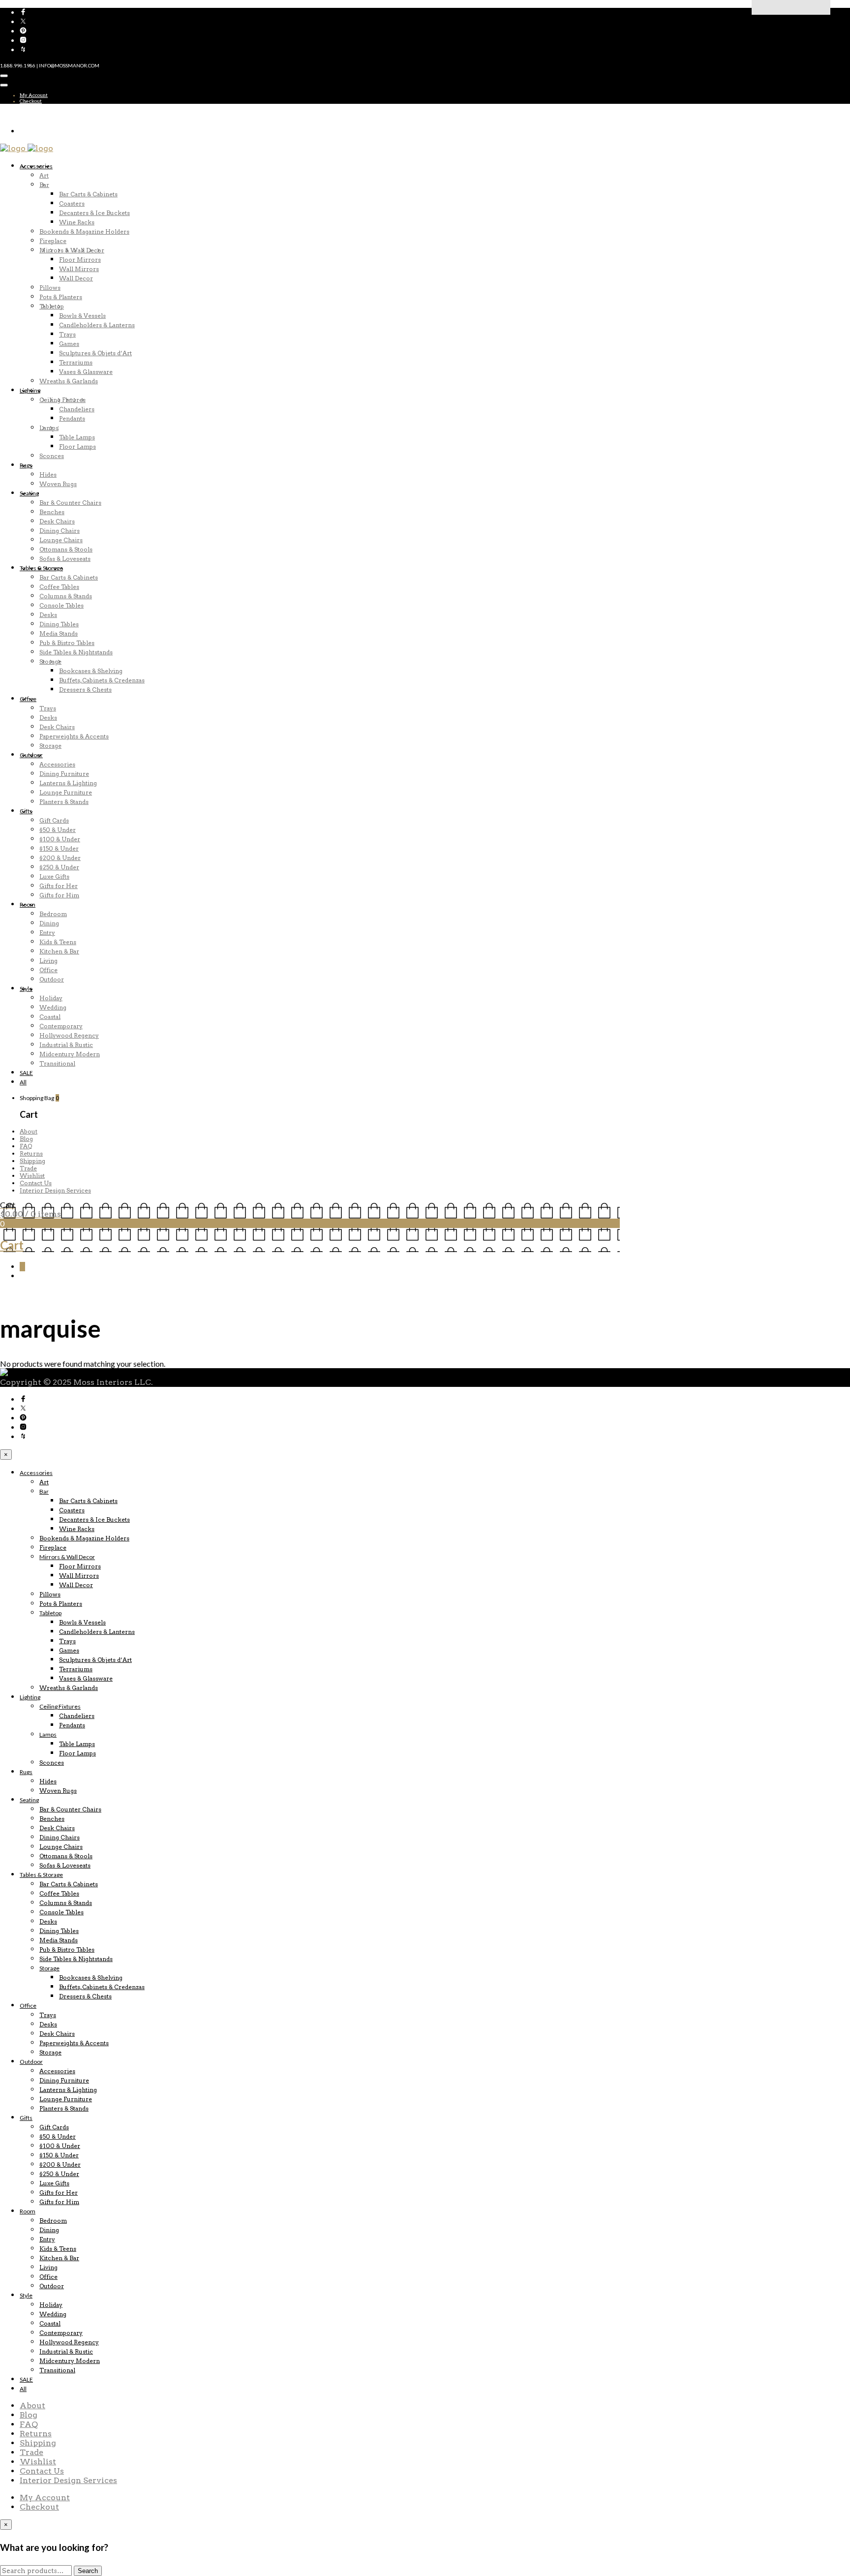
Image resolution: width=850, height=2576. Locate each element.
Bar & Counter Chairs (70, 503)
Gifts (26, 811)
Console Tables (61, 605)
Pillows (50, 288)
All (23, 1082)
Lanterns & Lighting (68, 783)
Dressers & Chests (85, 690)
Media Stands (59, 633)
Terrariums (76, 362)
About (29, 1131)
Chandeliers (77, 409)
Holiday (51, 998)
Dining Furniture (64, 774)
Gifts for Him (59, 895)
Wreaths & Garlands (69, 381)
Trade (28, 1168)
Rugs (26, 465)
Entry (47, 933)
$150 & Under (59, 848)
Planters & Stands (64, 802)
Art (44, 175)
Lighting (30, 390)
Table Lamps (77, 437)
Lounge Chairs (61, 540)
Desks (48, 615)
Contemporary (61, 1026)
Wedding (53, 1007)
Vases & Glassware (86, 372)
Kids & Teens (58, 942)
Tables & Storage (41, 568)
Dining (49, 923)
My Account (34, 95)
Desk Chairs (57, 521)
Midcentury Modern (70, 1054)
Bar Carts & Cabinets (88, 194)
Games (69, 344)
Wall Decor (76, 278)
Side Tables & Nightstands (76, 652)
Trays (67, 334)
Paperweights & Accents (74, 736)
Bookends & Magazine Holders (84, 231)
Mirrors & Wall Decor (72, 250)
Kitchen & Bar (59, 951)
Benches (52, 512)
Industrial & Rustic (66, 1045)
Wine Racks (77, 222)
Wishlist (32, 1176)
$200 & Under (60, 858)
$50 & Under (58, 830)
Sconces (52, 456)
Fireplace (53, 241)
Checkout (31, 101)
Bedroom (53, 914)
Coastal (50, 1017)
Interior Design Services (55, 1190)
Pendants (72, 418)
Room (28, 905)
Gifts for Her (59, 886)
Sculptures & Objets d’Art (95, 353)
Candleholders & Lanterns (97, 325)
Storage (50, 661)
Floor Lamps (77, 446)
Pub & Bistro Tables (67, 643)
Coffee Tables (59, 587)
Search (88, 2571)
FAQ (26, 1146)
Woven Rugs (58, 484)
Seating (29, 493)
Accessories (36, 166)
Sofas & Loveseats (65, 559)
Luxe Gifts (54, 876)
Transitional (57, 1063)
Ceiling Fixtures (62, 400)
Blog (26, 1139)
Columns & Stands (66, 596)
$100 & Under (60, 839)
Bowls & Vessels (82, 316)
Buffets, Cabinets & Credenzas (102, 680)
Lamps (49, 428)
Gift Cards (54, 820)
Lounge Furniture (66, 792)
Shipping (32, 1161)
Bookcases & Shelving (91, 671)
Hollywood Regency (69, 1035)
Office (28, 699)
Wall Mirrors (79, 269)
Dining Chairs (60, 531)
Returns (31, 1153)
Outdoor (31, 755)
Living (48, 961)
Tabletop (52, 306)
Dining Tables (59, 624)
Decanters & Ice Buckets (94, 213)
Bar (44, 185)
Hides (48, 475)
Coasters (72, 203)
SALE (26, 1073)
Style (26, 989)
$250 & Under (59, 867)
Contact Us (36, 1183)
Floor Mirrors (80, 260)
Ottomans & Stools (66, 549)
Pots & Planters (61, 297)
